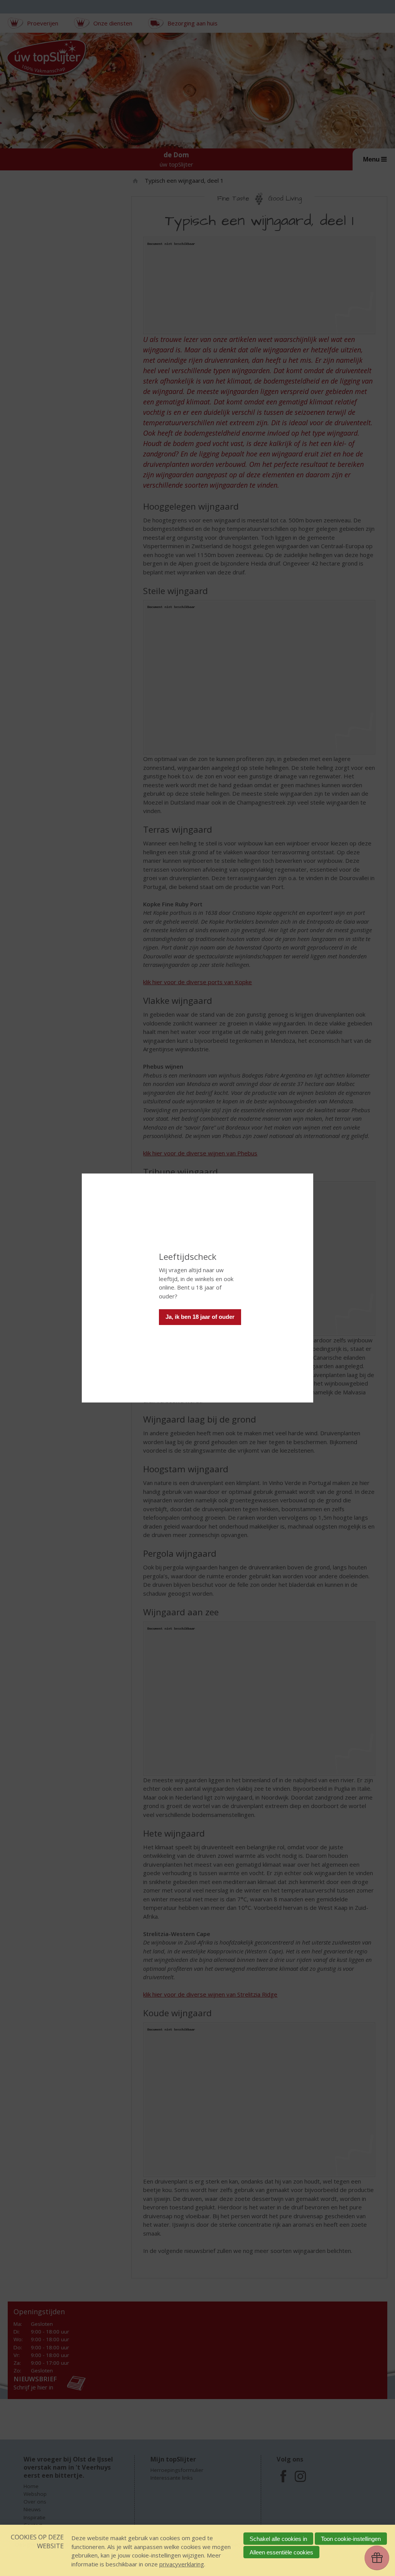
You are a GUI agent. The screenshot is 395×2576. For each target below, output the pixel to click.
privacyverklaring (182, 2564)
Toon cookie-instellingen (351, 2539)
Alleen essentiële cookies (281, 2552)
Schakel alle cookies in (278, 2539)
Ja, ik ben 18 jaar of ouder (200, 1317)
